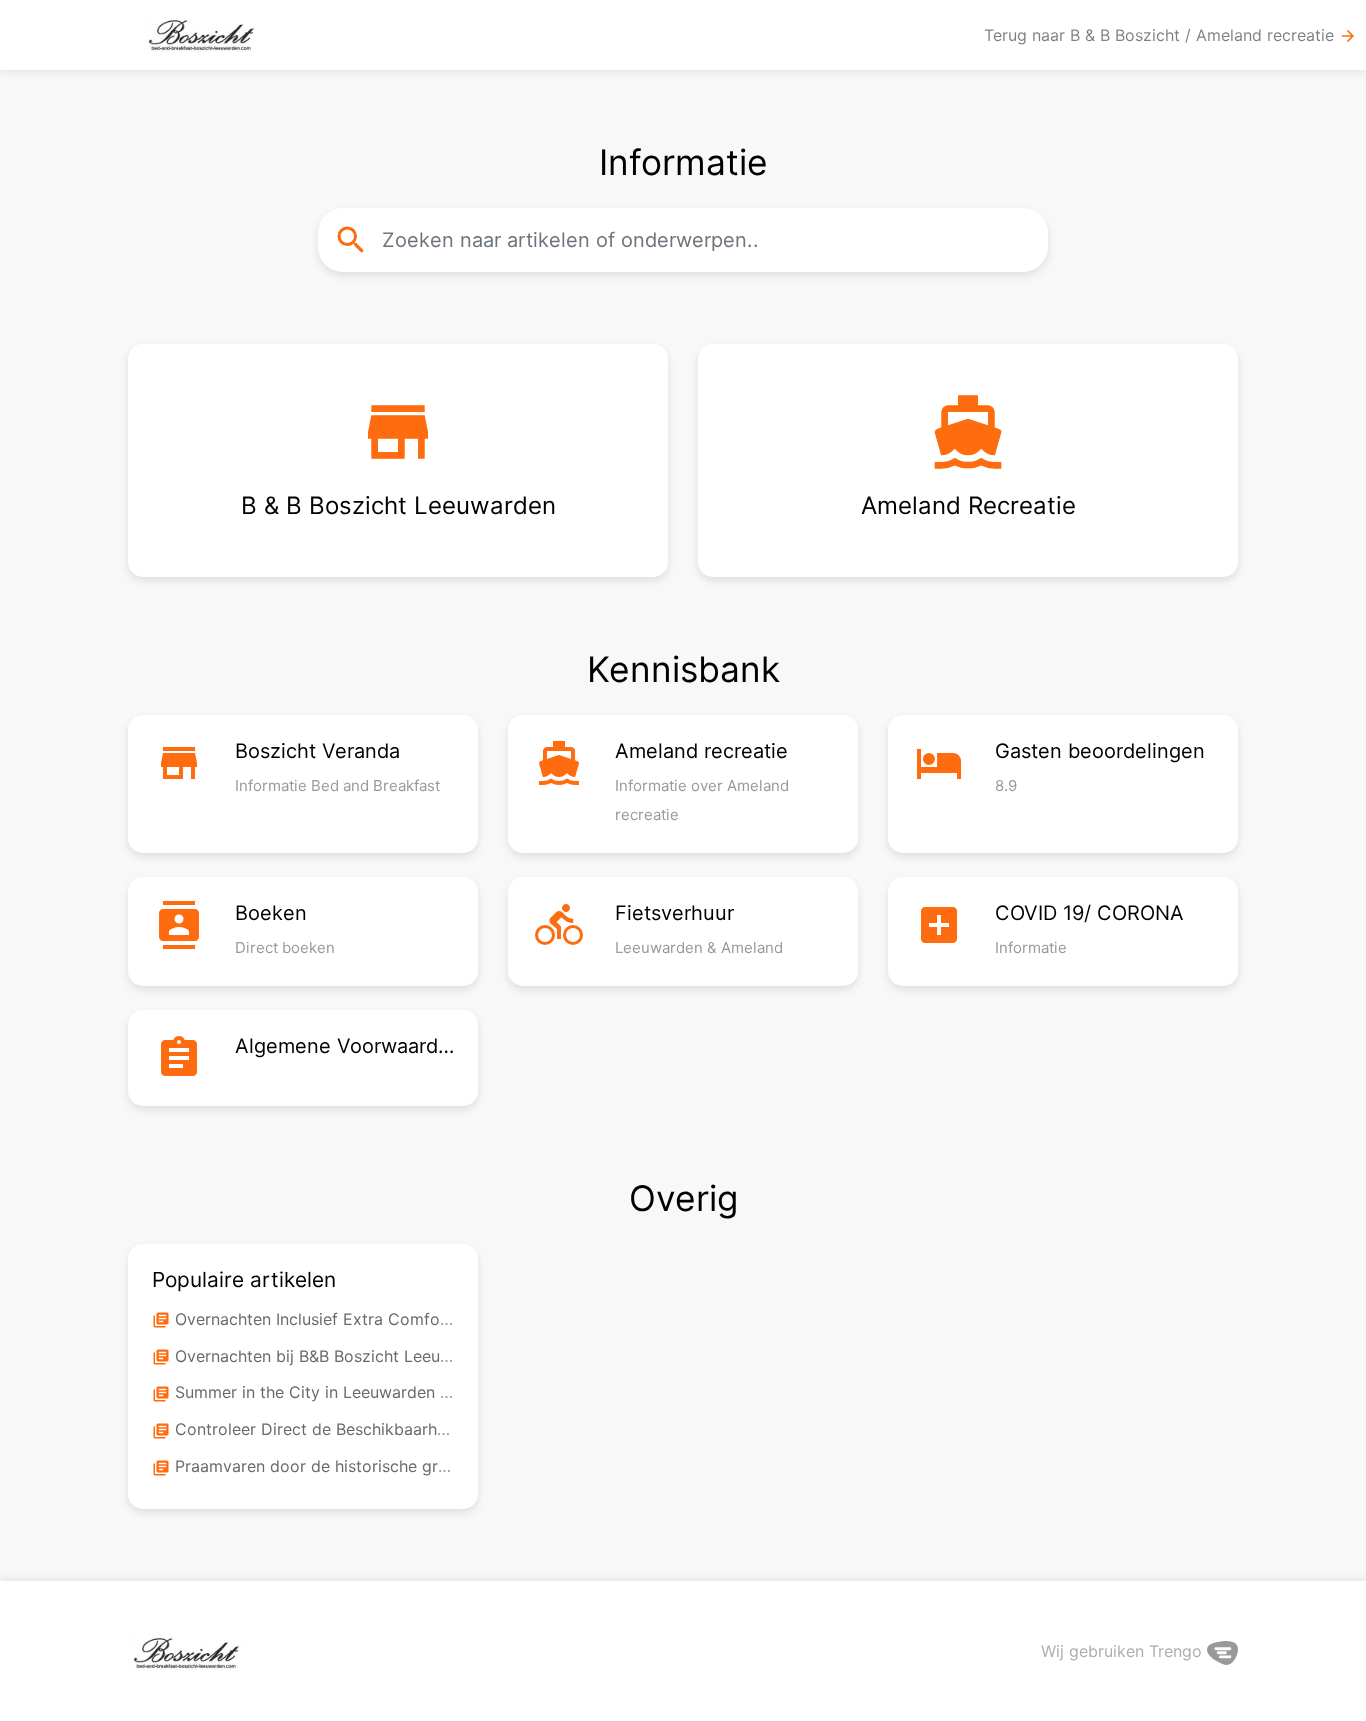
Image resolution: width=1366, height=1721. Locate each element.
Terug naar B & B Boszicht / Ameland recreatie (1170, 35)
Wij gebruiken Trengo (1124, 1651)
